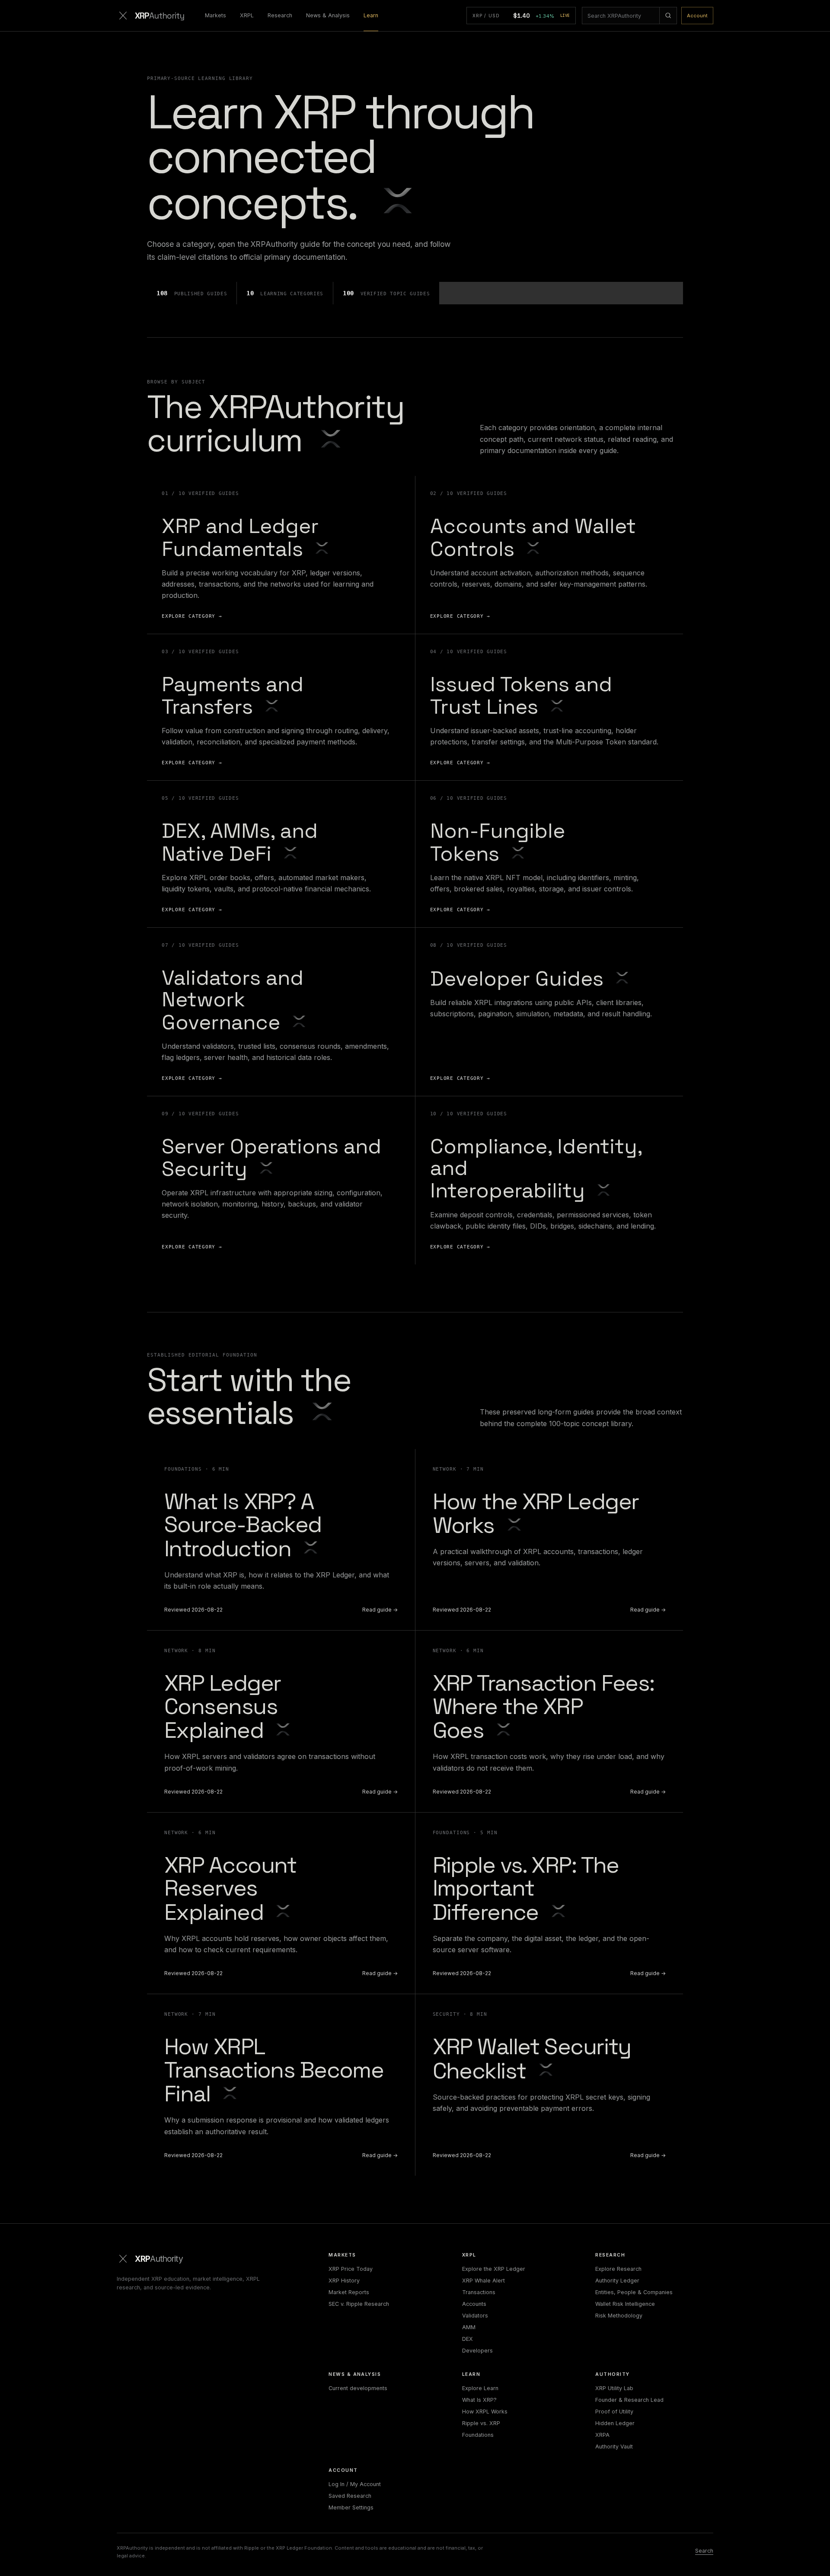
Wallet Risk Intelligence (625, 2304)
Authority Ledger (617, 2281)
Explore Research (618, 2269)
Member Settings (351, 2507)
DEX (468, 2339)
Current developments (358, 2388)
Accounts (474, 2304)
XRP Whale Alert (484, 2281)
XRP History (344, 2281)
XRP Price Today (351, 2269)
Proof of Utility (614, 2412)
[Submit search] (668, 16)
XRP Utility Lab (614, 2388)
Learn (371, 15)
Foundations (478, 2435)
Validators (475, 2316)
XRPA (602, 2435)
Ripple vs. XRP (481, 2423)
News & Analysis (328, 15)
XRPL (247, 15)
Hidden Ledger (615, 2423)
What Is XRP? (479, 2400)
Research (280, 15)
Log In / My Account (355, 2484)
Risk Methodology (619, 2316)
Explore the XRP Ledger (494, 2269)
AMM (469, 2327)
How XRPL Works (485, 2412)
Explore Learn (480, 2388)
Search (704, 2551)
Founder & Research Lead (629, 2400)
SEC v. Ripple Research (359, 2304)
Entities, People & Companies (634, 2292)
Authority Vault (614, 2447)
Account (697, 16)
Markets (215, 15)
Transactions (479, 2292)
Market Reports (349, 2292)
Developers (477, 2351)
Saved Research (350, 2496)
